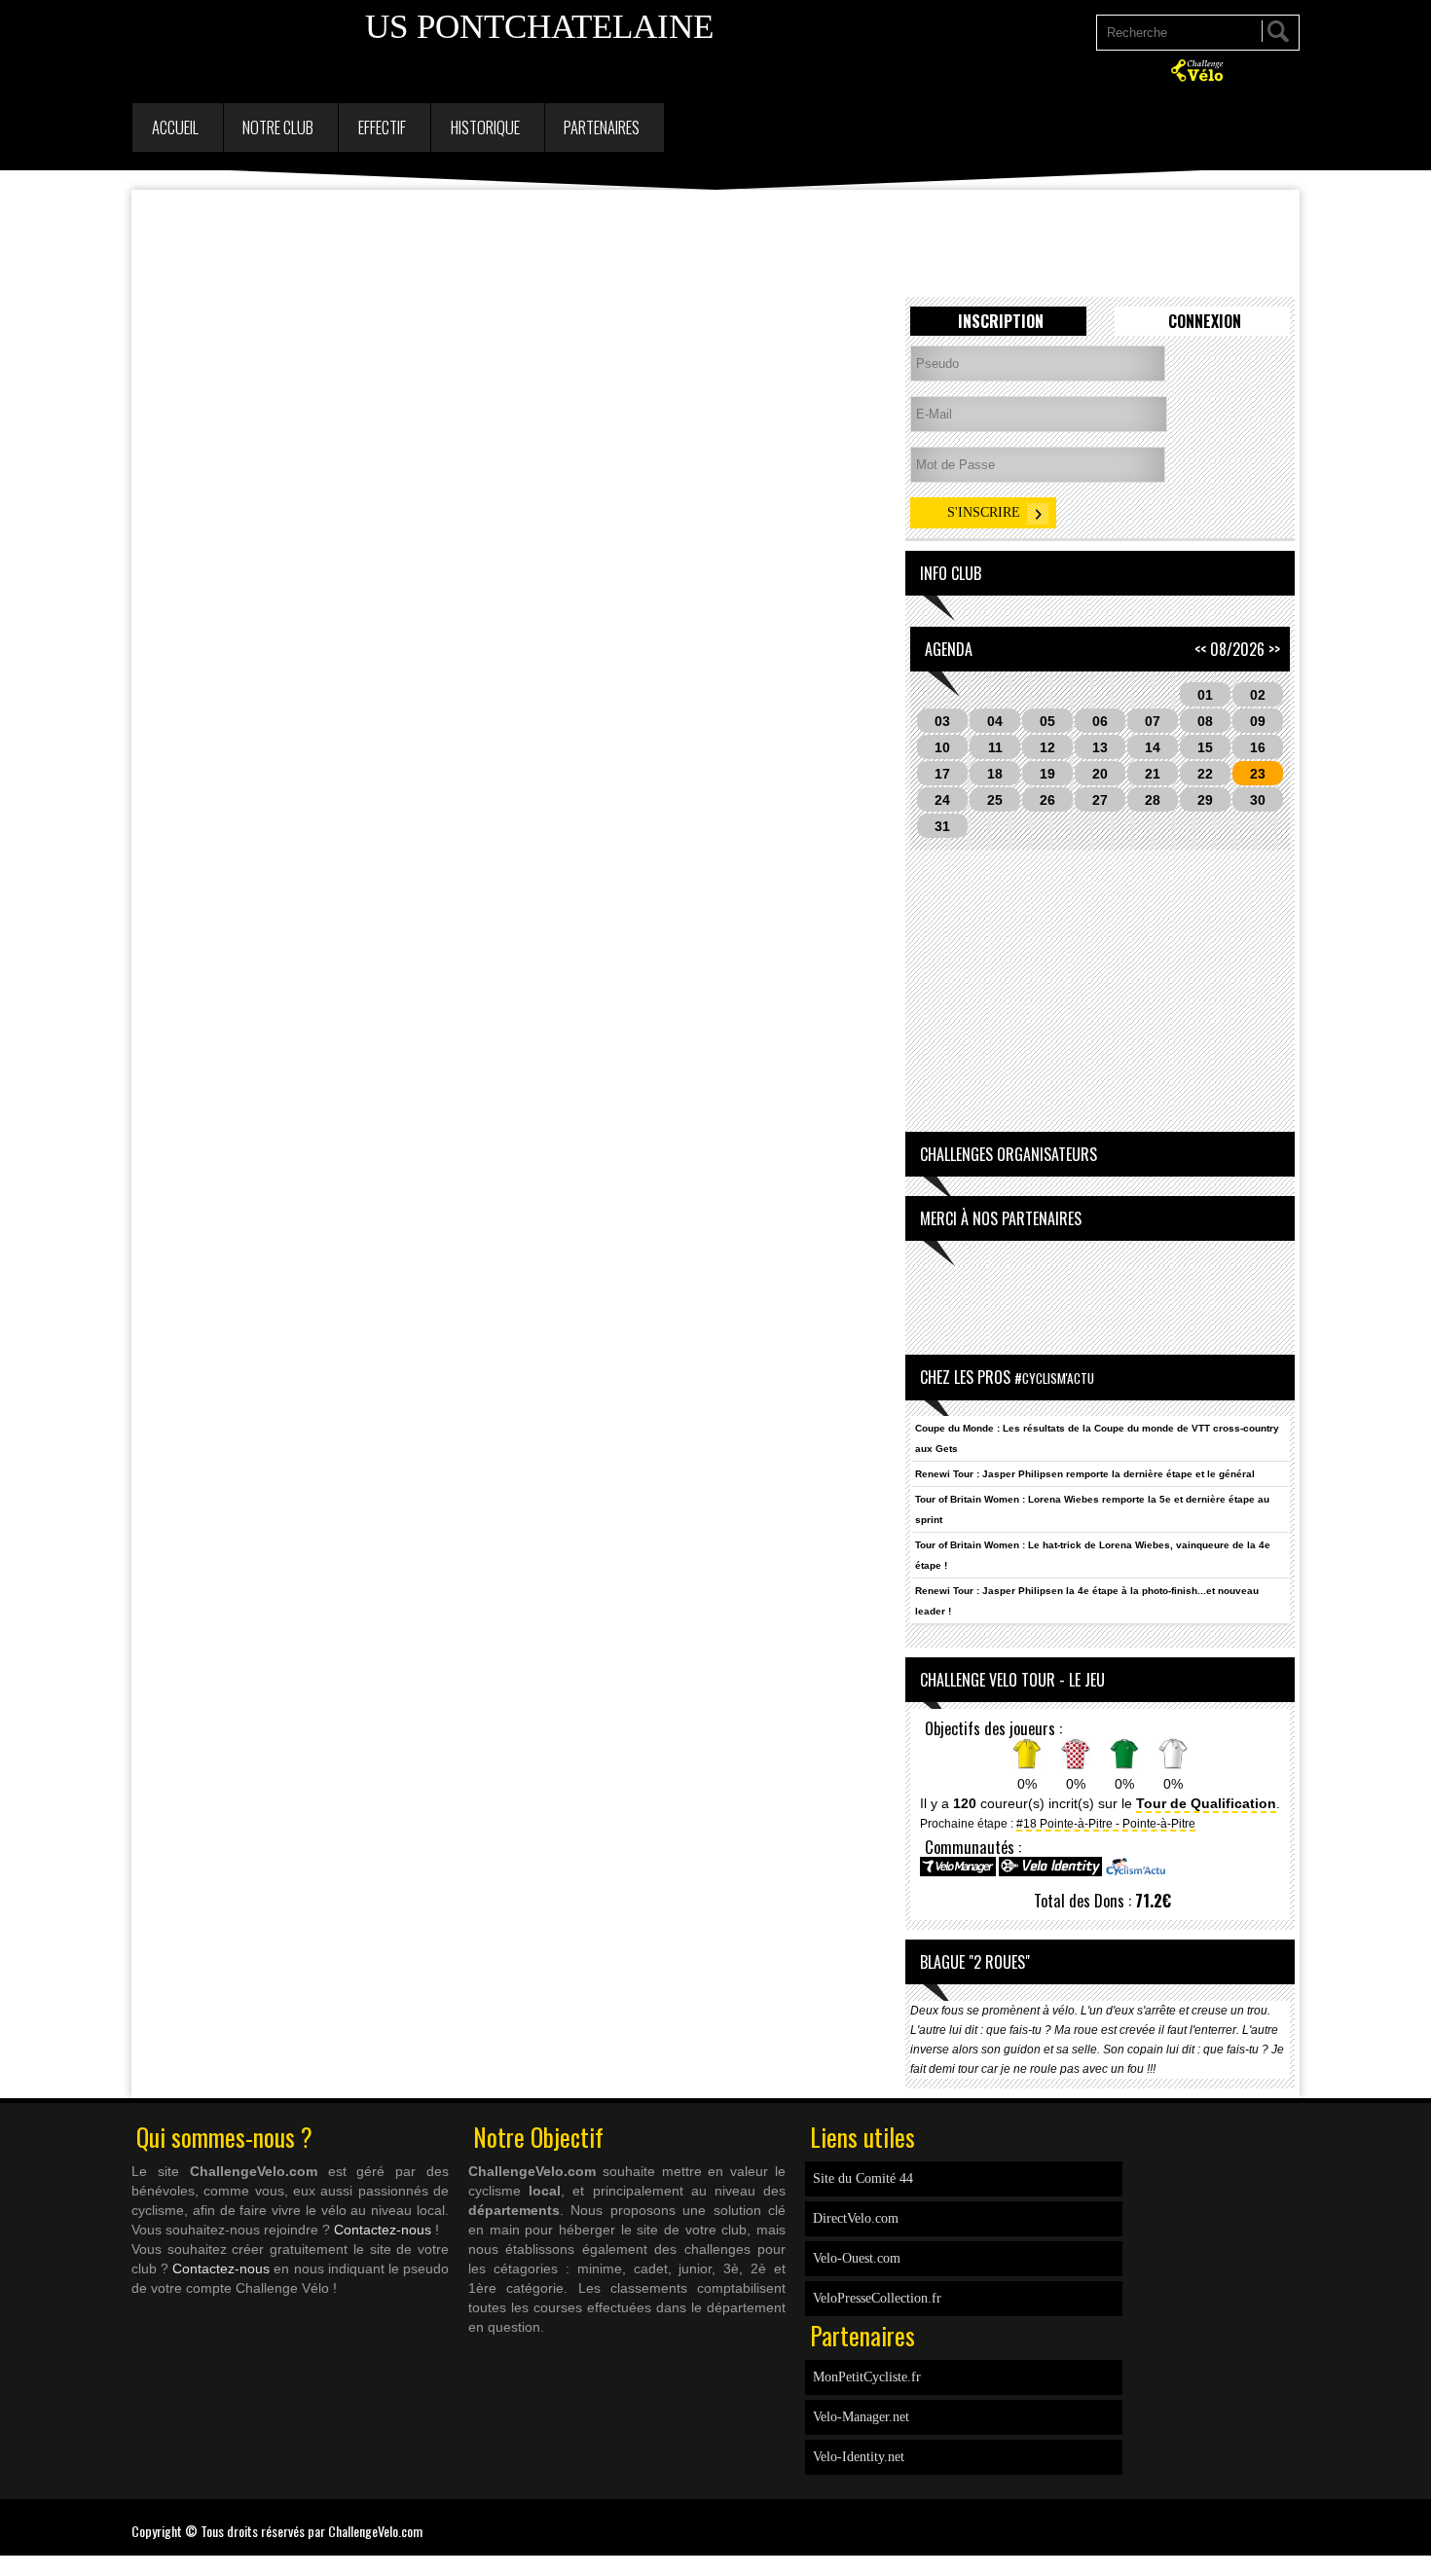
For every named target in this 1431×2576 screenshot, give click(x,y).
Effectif (382, 127)
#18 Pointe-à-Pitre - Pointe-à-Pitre (1106, 1823)
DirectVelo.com (856, 2218)
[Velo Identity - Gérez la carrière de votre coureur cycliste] (1050, 1873)
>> (1274, 649)
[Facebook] (1285, 2519)
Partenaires (602, 127)
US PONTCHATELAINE (539, 27)
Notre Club (278, 127)
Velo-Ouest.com (857, 2258)
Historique (485, 127)
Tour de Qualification (1206, 1803)
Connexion (1205, 321)
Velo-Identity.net (859, 2457)
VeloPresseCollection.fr (877, 2298)
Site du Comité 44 (863, 2178)
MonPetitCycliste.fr (867, 2377)
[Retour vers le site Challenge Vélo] (1198, 79)
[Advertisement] (715, 243)
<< (1200, 649)
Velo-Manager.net (861, 2417)
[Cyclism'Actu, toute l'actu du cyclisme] (1135, 1873)
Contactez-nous (383, 2230)
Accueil (175, 127)
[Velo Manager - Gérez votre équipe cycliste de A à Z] (958, 1873)
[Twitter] (1295, 2519)
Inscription (1001, 321)
